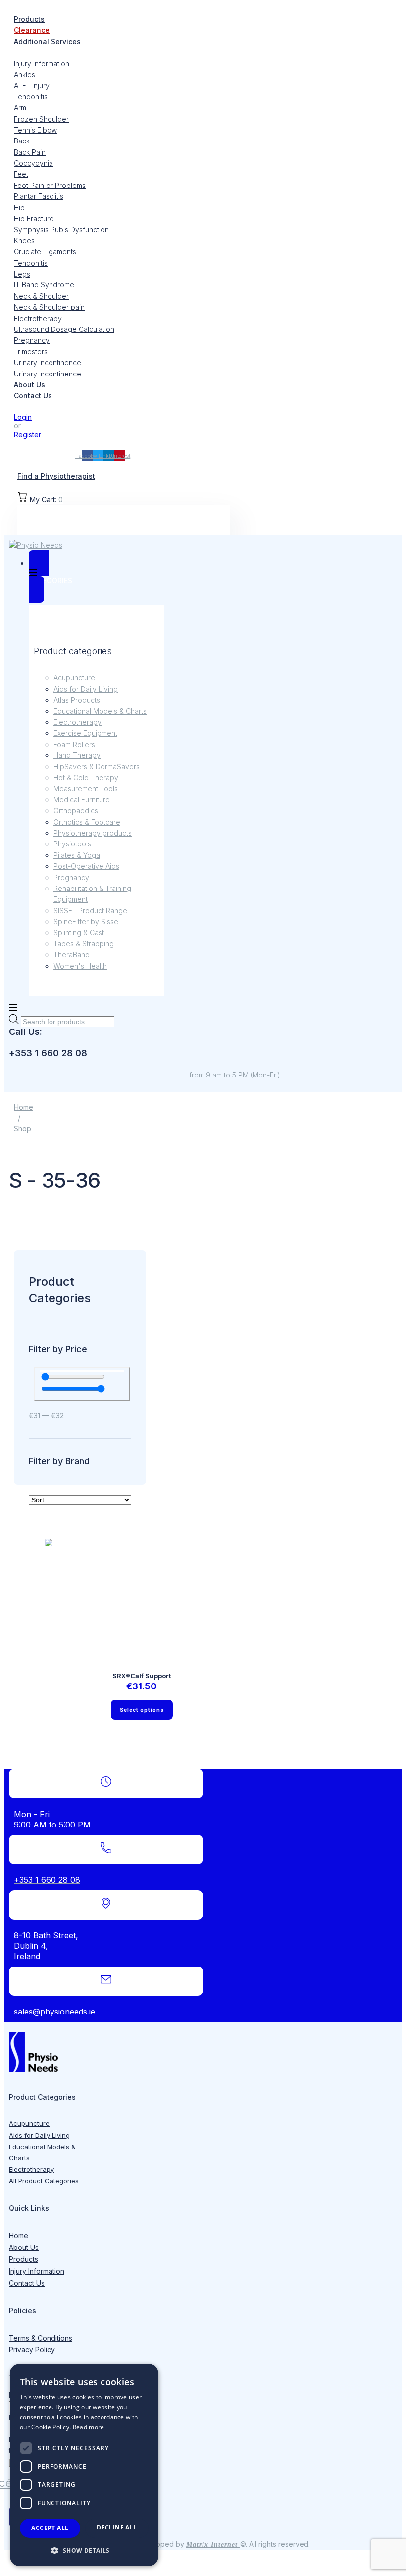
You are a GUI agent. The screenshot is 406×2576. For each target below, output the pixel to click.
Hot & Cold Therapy (86, 777)
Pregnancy (71, 877)
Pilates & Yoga (77, 855)
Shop (23, 1129)
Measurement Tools (86, 788)
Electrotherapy (77, 722)
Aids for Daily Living (86, 689)
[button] (84, 2550)
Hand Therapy (77, 755)
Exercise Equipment (85, 733)
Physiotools (72, 844)
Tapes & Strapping (84, 944)
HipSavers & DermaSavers (97, 767)
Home (24, 1107)
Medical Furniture (82, 800)
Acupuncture (74, 678)
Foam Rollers (74, 744)
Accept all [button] (50, 2528)
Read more (89, 2427)
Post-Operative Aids (86, 866)
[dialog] (84, 2465)
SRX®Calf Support (142, 1676)
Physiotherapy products (93, 833)
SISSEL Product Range (90, 911)
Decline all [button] (117, 2527)
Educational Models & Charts (100, 711)
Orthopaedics (76, 811)
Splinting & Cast (79, 932)
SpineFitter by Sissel (87, 921)
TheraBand (72, 955)
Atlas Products (77, 700)
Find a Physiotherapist (56, 476)
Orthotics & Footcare (87, 822)
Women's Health (80, 966)
